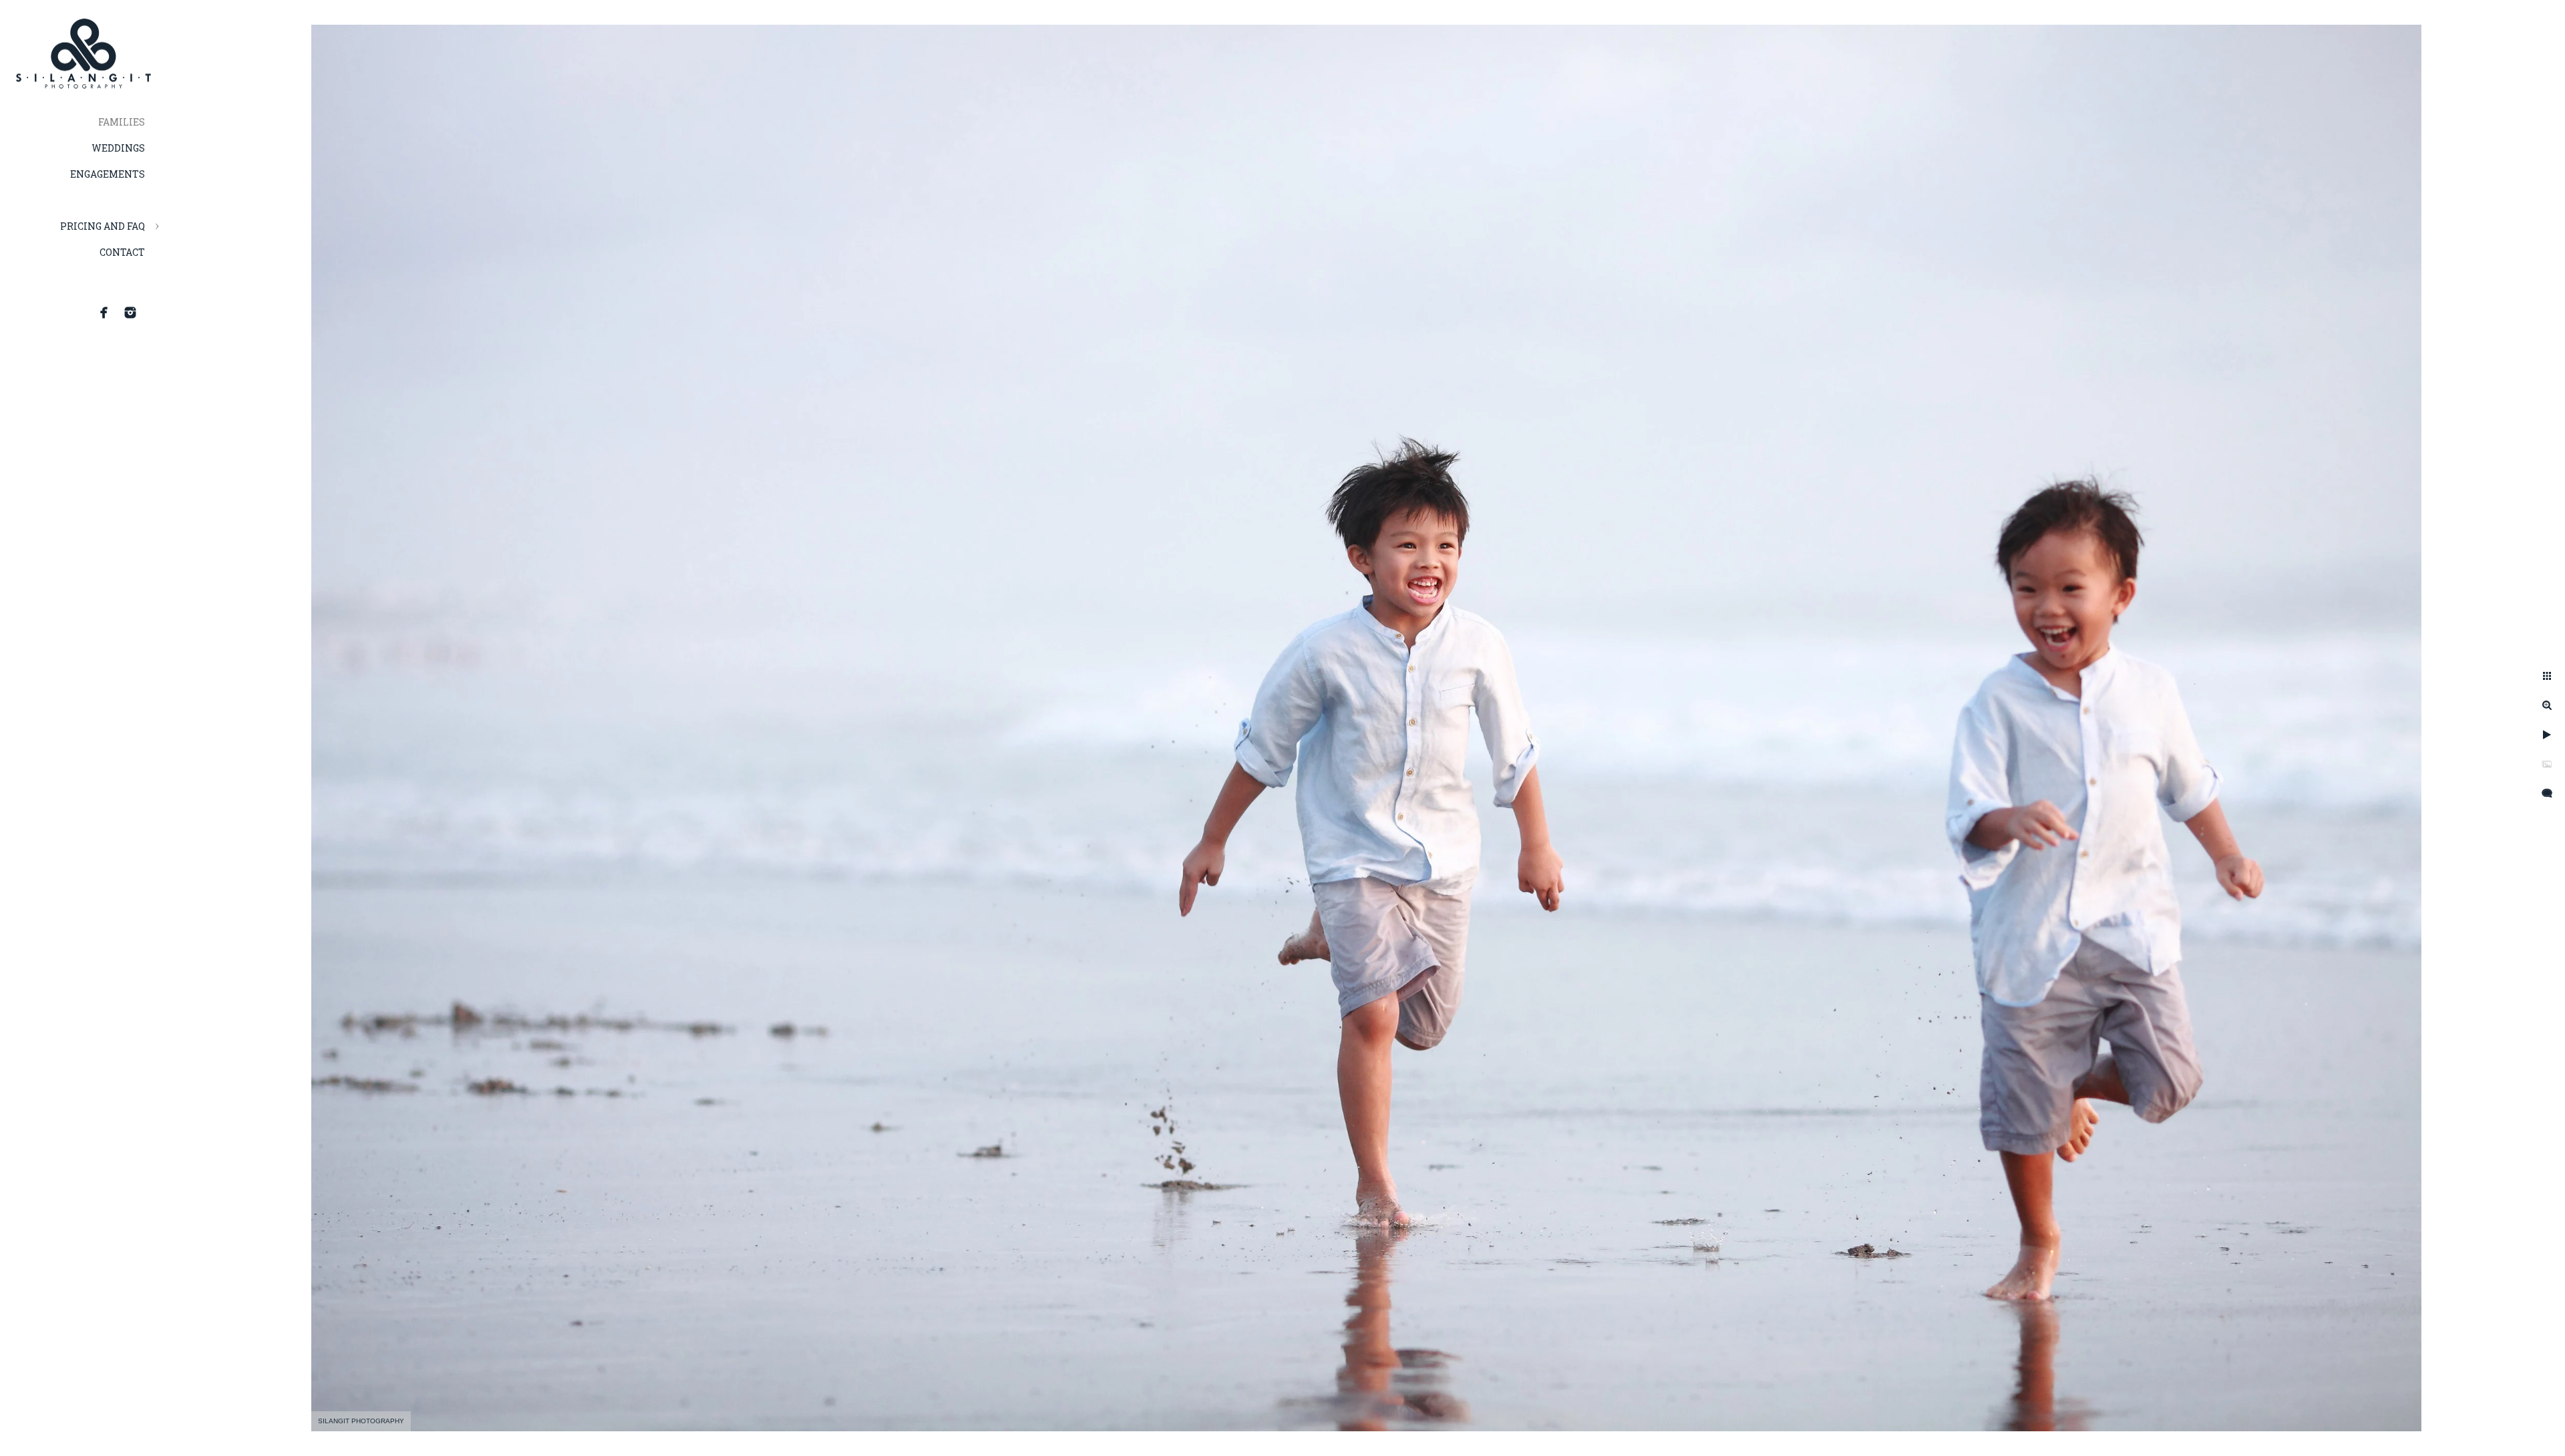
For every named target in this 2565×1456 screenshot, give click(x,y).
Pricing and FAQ (103, 226)
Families (122, 122)
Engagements (108, 174)
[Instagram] (130, 313)
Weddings (118, 148)
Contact (122, 252)
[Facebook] (104, 313)
